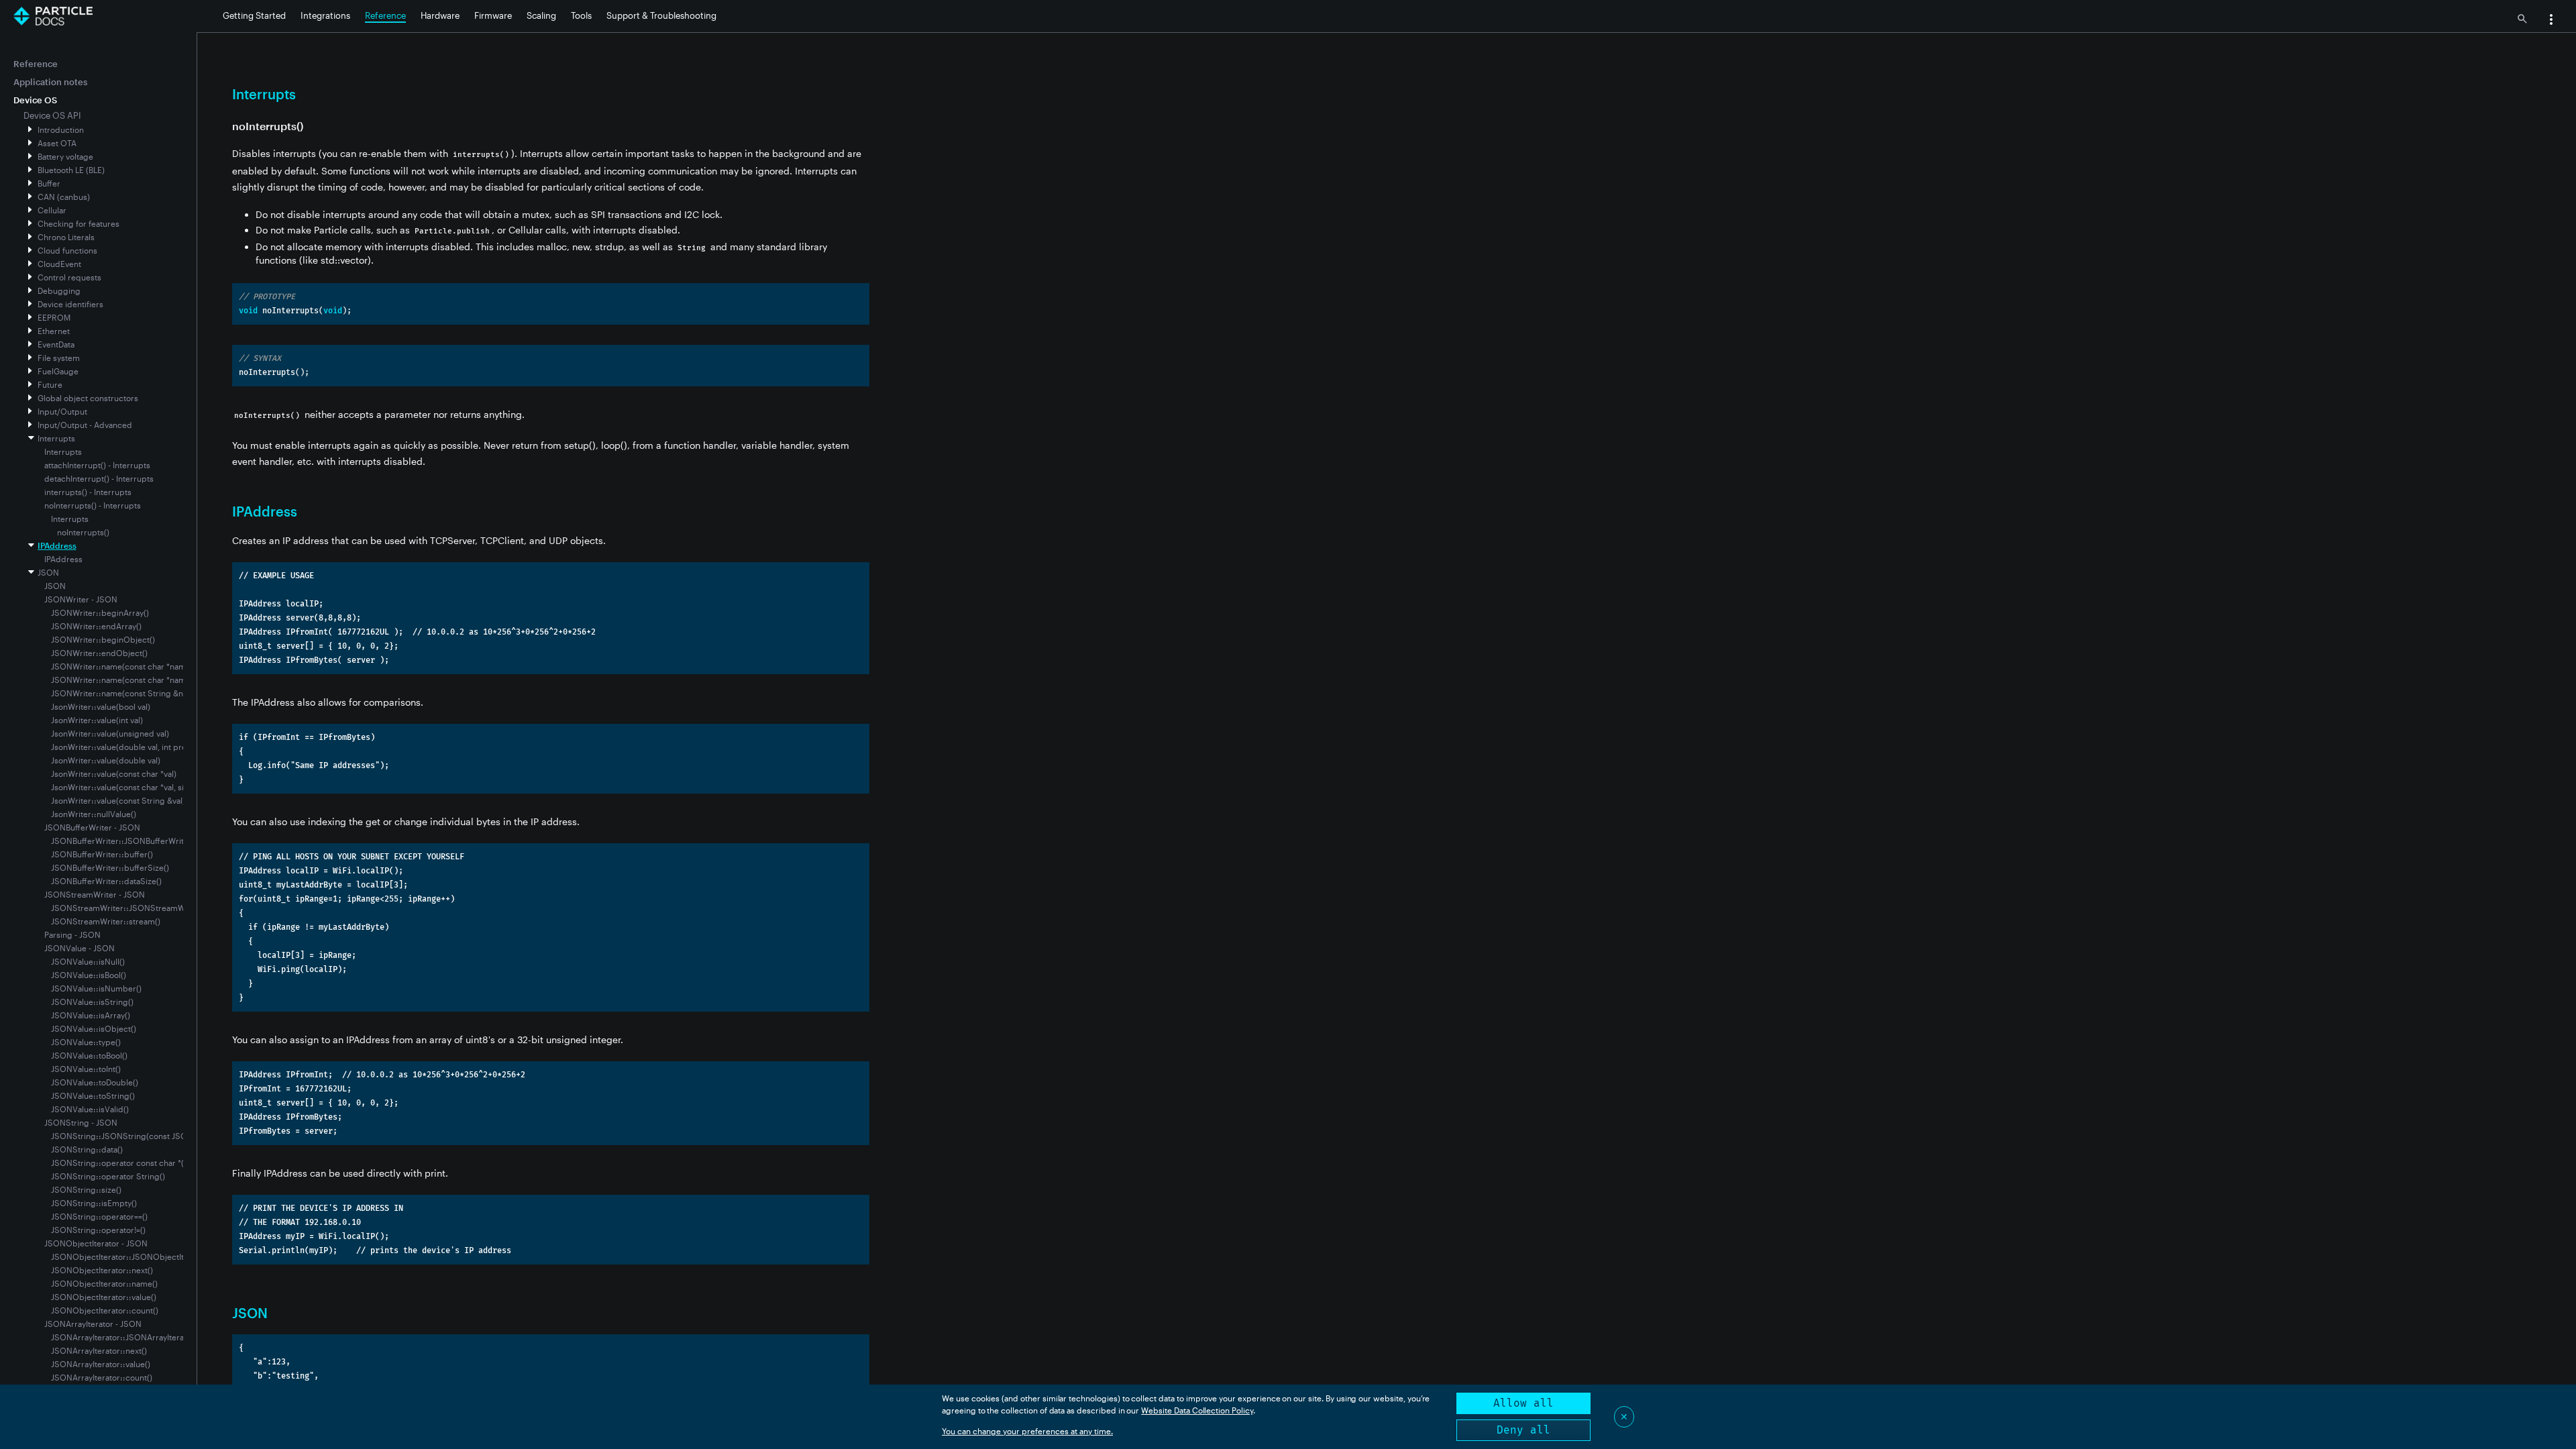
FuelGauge (58, 371)
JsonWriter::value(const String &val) (118, 800)
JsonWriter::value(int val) (97, 720)
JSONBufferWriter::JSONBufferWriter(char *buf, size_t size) (162, 841)
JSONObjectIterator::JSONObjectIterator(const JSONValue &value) (177, 1256)
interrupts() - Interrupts (88, 492)
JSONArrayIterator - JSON (93, 1324)
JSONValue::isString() (92, 1002)
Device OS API (52, 115)
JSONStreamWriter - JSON (95, 894)
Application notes (50, 82)
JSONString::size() (86, 1189)
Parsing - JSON (72, 934)
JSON (48, 572)
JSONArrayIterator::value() (101, 1364)
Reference (385, 15)
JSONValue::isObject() (94, 1028)
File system (59, 358)
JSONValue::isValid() (90, 1109)
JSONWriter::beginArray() (100, 612)
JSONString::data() (87, 1149)
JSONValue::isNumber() (96, 988)
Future (50, 384)
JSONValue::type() (86, 1042)
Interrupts (56, 438)
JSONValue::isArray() (91, 1015)
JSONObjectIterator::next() (102, 1270)
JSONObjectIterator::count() (105, 1310)
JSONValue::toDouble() (95, 1082)
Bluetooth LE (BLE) (71, 170)
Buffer (49, 183)
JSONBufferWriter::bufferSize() (110, 867)
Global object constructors (88, 398)
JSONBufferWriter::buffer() (102, 854)
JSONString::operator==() (99, 1216)
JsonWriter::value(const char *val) (114, 773)
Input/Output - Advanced (85, 425)
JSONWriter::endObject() (99, 653)
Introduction (61, 129)
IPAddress (57, 545)
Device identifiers (70, 304)
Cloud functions (67, 250)
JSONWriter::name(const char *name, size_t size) (143, 680)
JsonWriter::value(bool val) (101, 706)
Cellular (52, 210)
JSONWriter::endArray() (96, 626)
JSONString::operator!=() (98, 1230)
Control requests (69, 277)
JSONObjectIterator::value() (104, 1297)
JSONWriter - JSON (81, 599)
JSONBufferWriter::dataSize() (106, 881)
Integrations (325, 15)
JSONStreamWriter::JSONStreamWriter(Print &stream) (154, 908)
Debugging (59, 290)
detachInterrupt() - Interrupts (99, 478)
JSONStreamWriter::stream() (106, 921)
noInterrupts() (83, 532)
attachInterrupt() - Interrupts (97, 465)
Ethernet (54, 331)
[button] (2551, 21)
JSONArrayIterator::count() (102, 1377)
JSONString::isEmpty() (94, 1203)
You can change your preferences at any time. (1027, 1431)
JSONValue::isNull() (88, 961)
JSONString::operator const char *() (119, 1163)
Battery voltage (65, 156)
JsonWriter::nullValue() (94, 814)
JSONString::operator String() (108, 1176)
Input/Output (62, 411)
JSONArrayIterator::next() (99, 1350)
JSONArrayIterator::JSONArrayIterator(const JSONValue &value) (171, 1337)
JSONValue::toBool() (89, 1055)
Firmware (493, 15)
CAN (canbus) (64, 197)
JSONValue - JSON (79, 948)
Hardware (440, 15)
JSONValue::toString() (93, 1095)
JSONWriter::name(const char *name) (122, 666)
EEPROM (54, 317)
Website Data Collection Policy (1197, 1410)
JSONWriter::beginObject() (103, 639)
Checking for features (78, 223)
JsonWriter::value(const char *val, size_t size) (135, 787)
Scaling (541, 15)
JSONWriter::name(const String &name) (126, 693)
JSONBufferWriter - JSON (92, 827)
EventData (56, 344)
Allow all (1523, 1403)
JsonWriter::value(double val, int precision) (131, 747)
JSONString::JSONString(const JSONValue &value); (149, 1136)
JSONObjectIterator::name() (104, 1283)
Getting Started (254, 15)
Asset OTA (57, 143)
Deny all (1523, 1430)
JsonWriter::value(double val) (106, 760)
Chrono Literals (66, 237)
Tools (581, 15)
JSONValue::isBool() (89, 975)
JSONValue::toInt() (86, 1069)
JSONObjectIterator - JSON (96, 1243)
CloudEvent (59, 264)
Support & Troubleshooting (661, 15)
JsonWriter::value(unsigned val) (110, 733)
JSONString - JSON (81, 1122)
